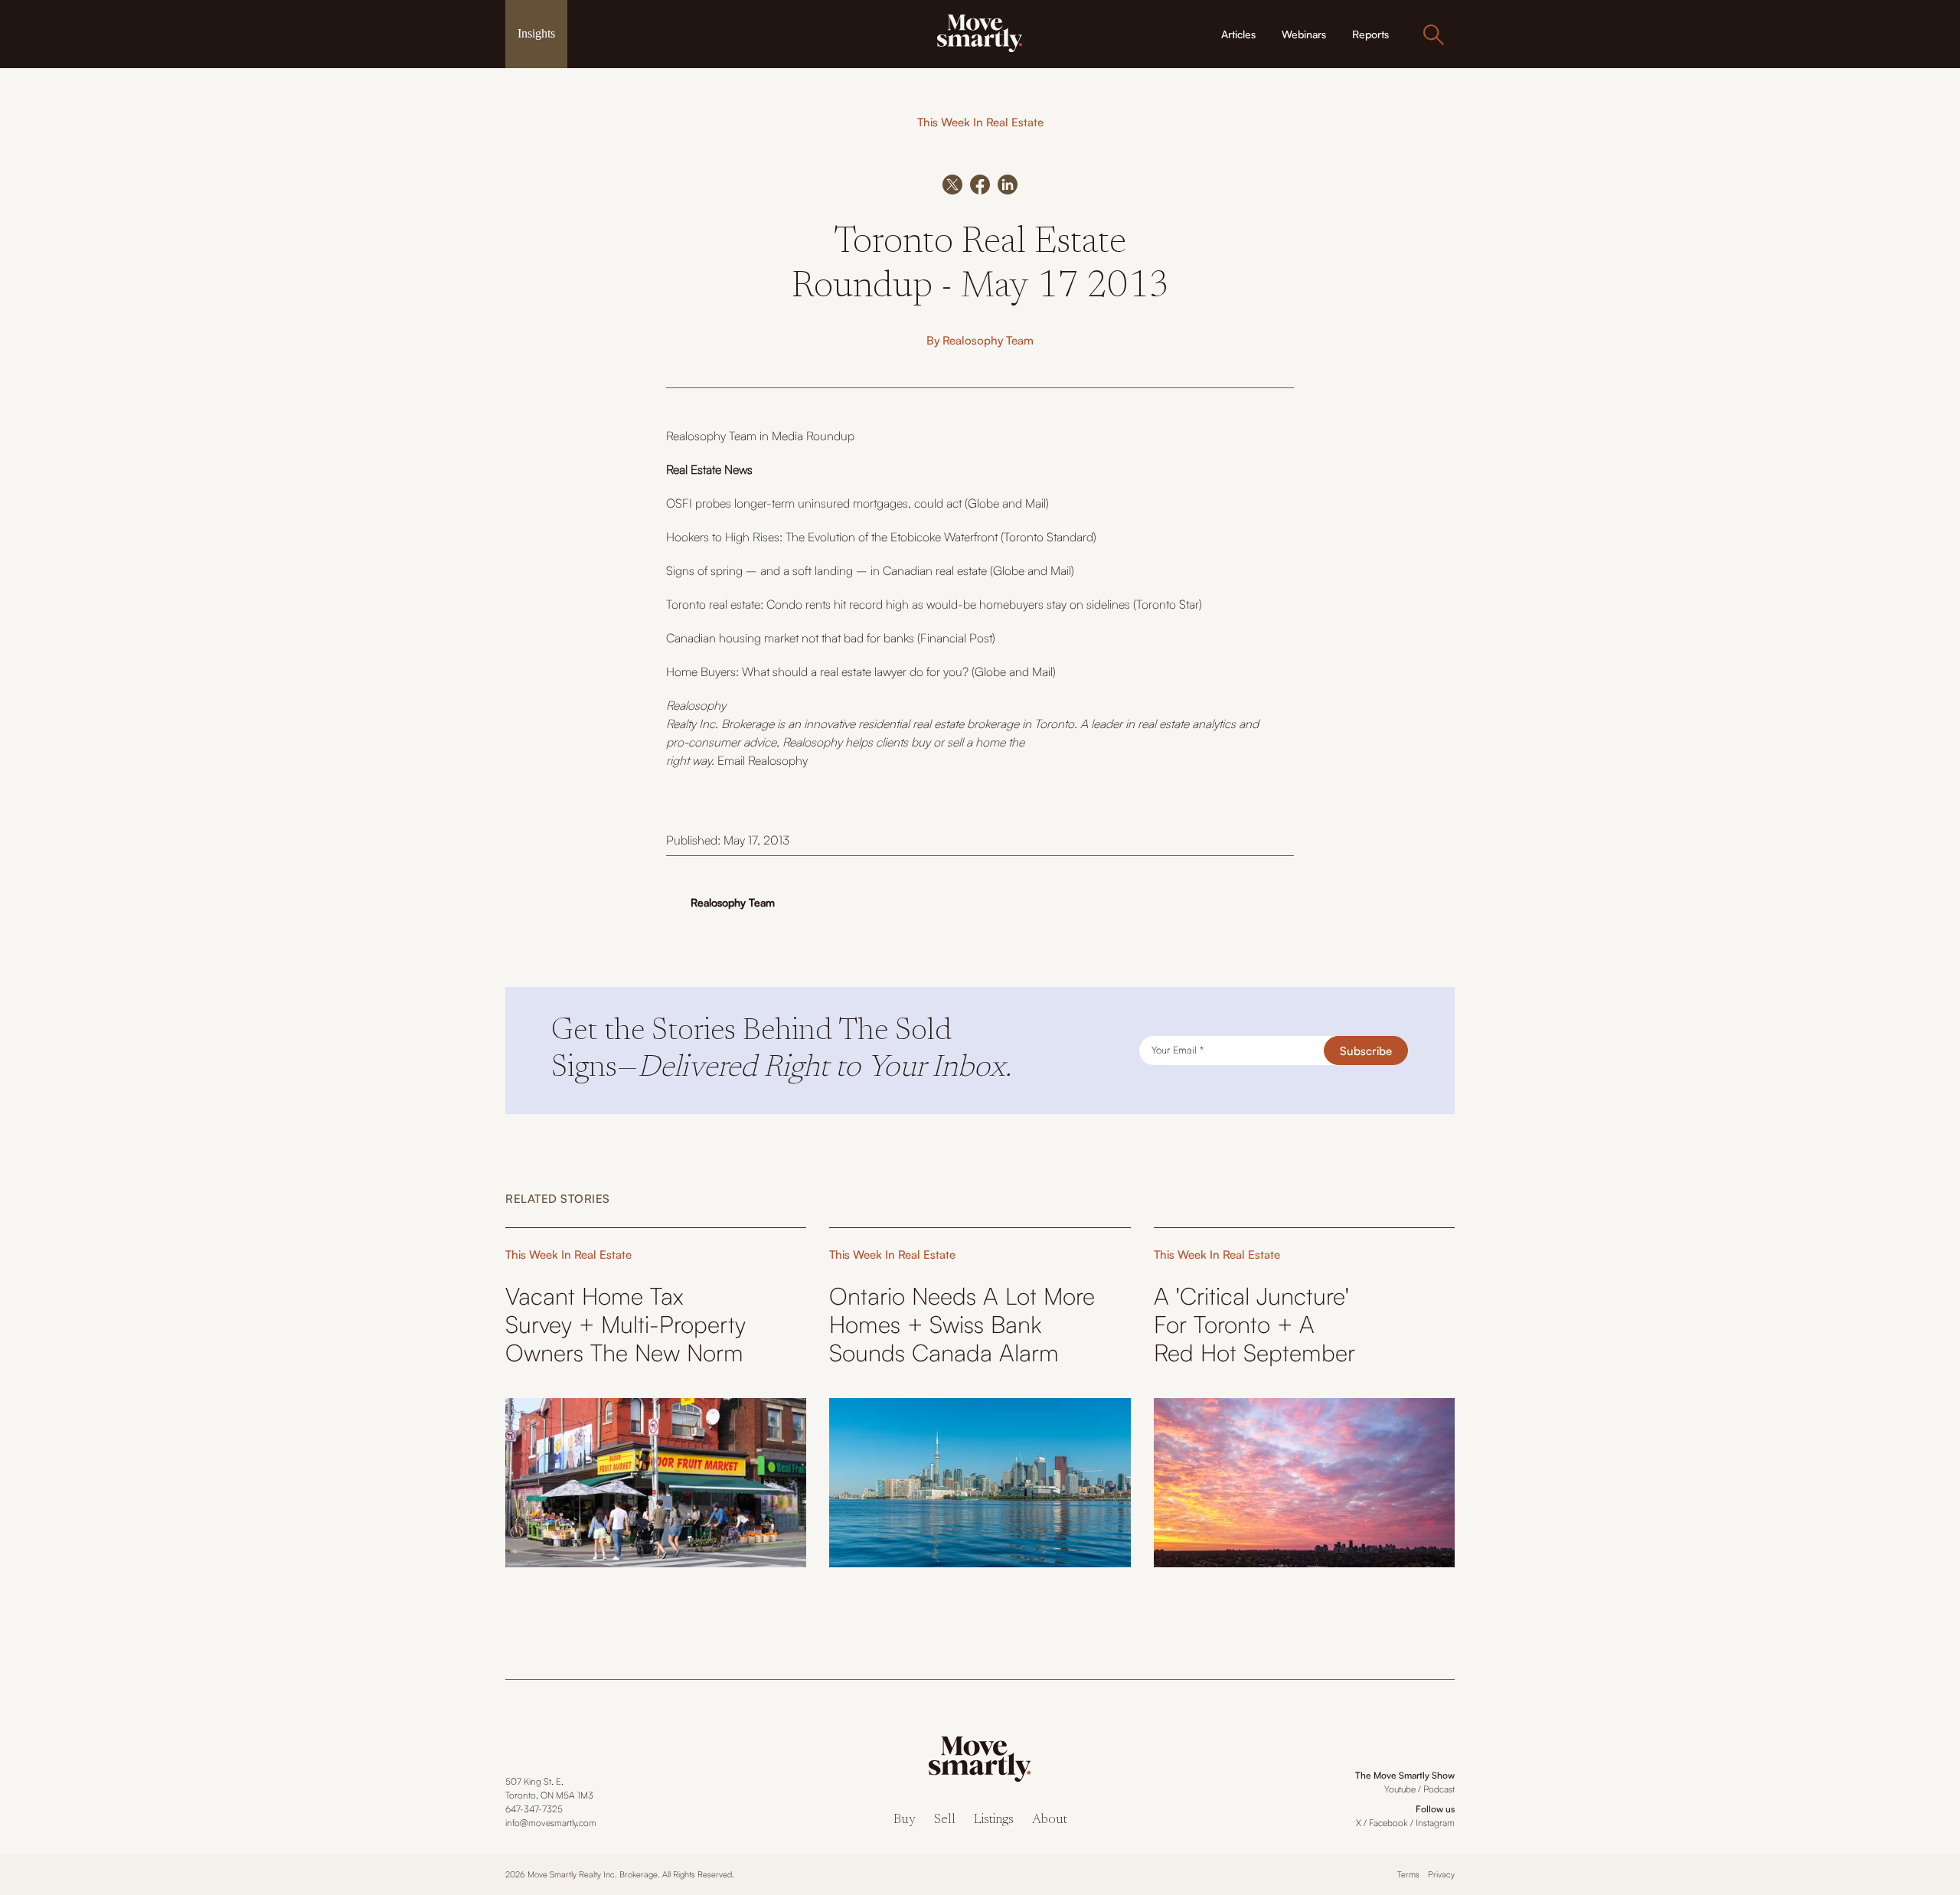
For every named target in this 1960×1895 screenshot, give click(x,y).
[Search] (1433, 34)
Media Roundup (813, 436)
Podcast (1439, 1789)
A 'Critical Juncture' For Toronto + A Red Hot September (1254, 1324)
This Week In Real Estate (980, 122)
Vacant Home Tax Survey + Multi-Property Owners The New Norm (626, 1324)
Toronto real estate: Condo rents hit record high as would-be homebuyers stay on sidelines (900, 604)
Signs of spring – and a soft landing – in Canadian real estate (826, 570)
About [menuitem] (1050, 1820)
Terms (1408, 1874)
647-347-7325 (534, 1809)
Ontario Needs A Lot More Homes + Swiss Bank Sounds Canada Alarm (962, 1324)
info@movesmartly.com (551, 1823)
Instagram (1435, 1823)
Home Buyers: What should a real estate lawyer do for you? (817, 671)
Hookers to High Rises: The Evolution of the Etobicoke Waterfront (832, 537)
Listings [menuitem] (994, 1820)
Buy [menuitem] (905, 1820)
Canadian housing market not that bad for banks (790, 638)
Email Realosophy (763, 760)
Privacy (1441, 1874)
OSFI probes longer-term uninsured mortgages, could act (814, 503)
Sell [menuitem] (945, 1820)
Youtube (1400, 1789)
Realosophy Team (988, 340)
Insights (536, 33)
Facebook (1388, 1823)
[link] (980, 32)
